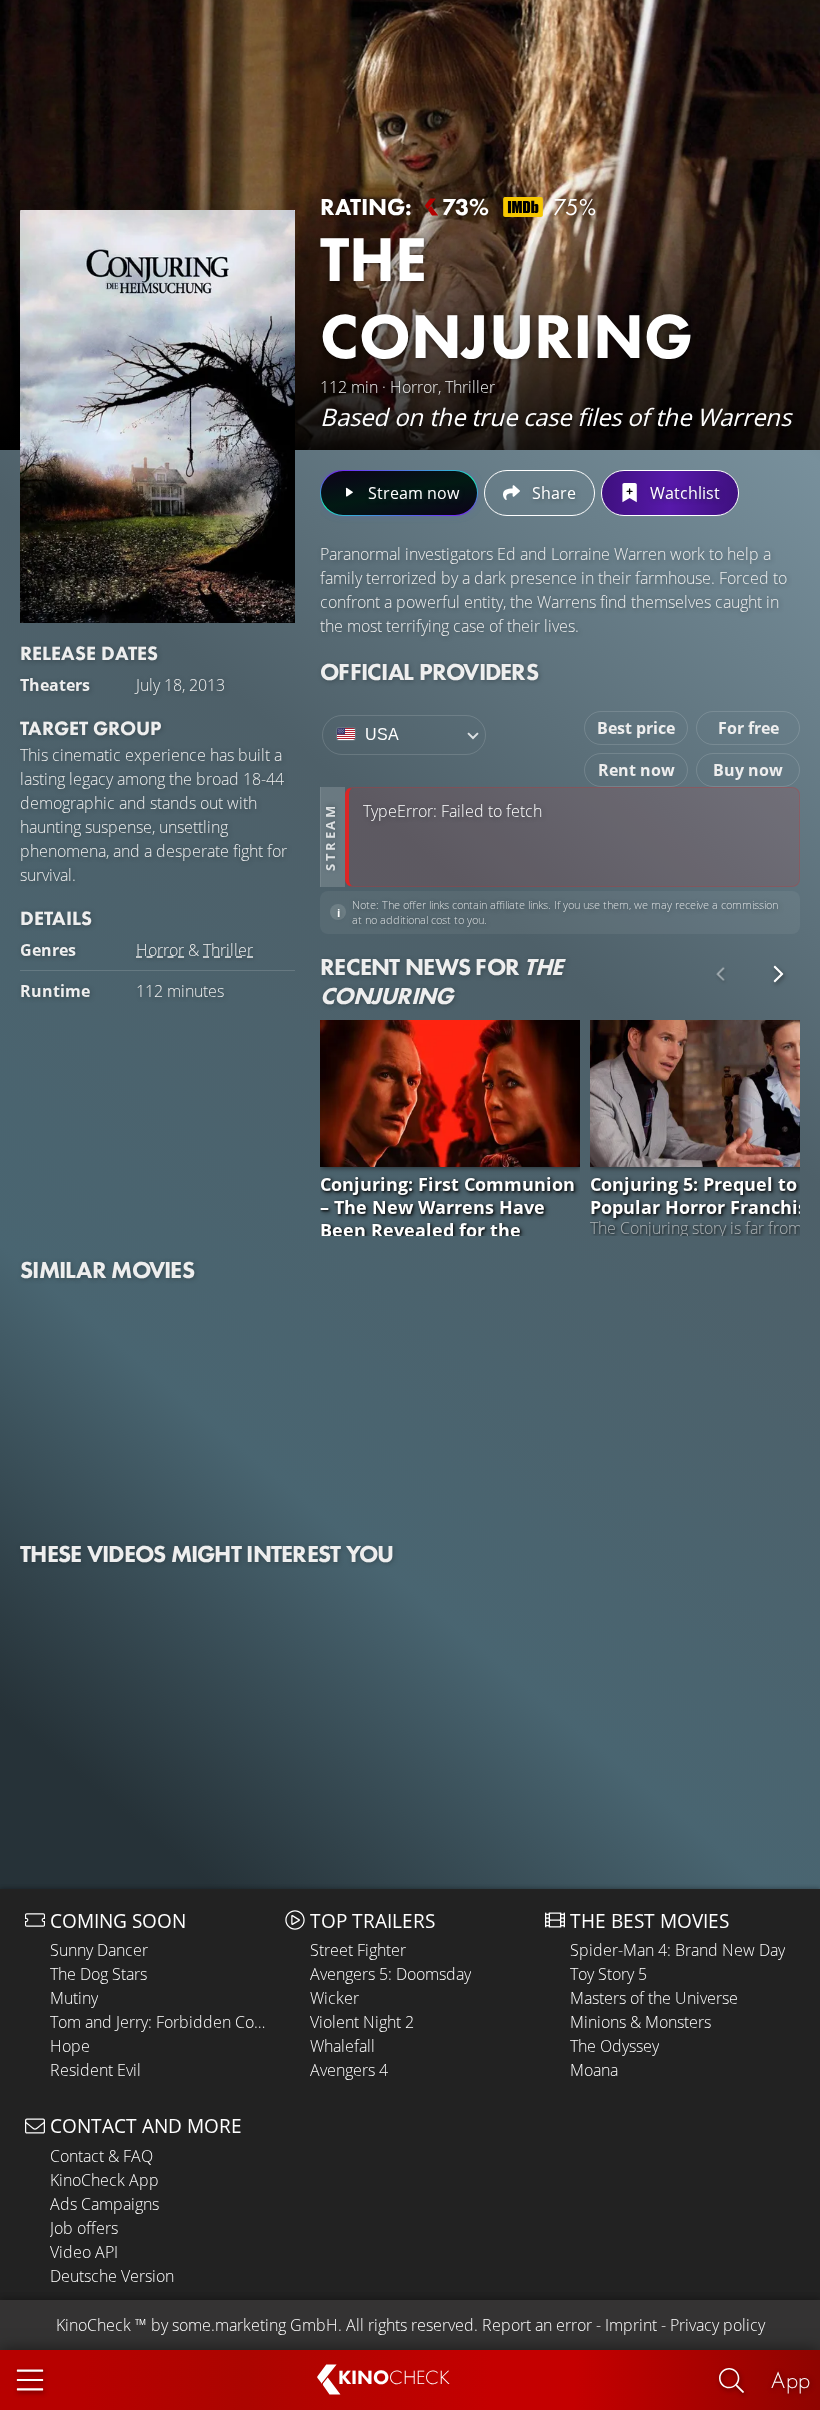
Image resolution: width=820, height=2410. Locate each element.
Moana (594, 2070)
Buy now (748, 770)
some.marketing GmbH (255, 2325)
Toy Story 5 (608, 1974)
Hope (70, 2046)
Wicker (334, 1998)
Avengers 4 (349, 2070)
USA (382, 734)
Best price (636, 728)
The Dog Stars (98, 1974)
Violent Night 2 (362, 2022)
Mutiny (74, 1998)
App (790, 2379)
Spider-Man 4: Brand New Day (677, 1950)
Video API (84, 2252)
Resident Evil (95, 2070)
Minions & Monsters (640, 2022)
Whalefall (342, 2046)
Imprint (631, 2325)
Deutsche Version (112, 2276)
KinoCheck (93, 2325)
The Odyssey (614, 2046)
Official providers (429, 671)
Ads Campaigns (104, 2204)
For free (748, 728)
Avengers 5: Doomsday (390, 1974)
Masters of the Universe (654, 1998)
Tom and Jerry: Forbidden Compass (162, 2022)
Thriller (228, 950)
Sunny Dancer (99, 1950)
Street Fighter (358, 1950)
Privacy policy (717, 2325)
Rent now (636, 770)
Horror (160, 950)
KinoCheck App (104, 2180)
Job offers (84, 2228)
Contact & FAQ (101, 2156)
